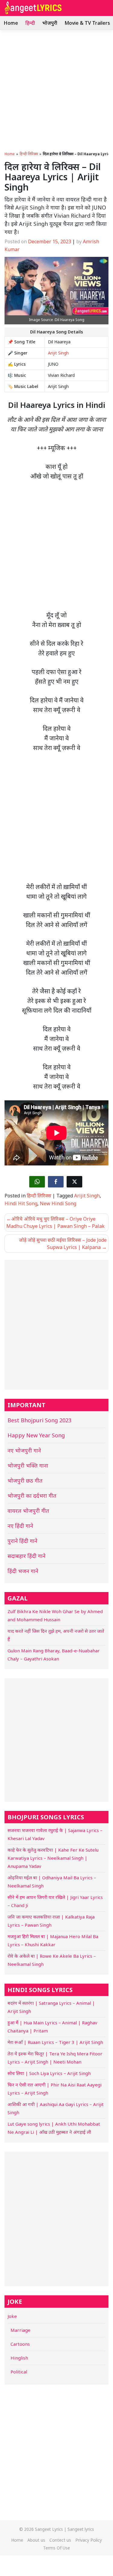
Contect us (60, 2540)
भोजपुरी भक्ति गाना (28, 1465)
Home (11, 23)
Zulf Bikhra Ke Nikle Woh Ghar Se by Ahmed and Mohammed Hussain (55, 1615)
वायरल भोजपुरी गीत (28, 1511)
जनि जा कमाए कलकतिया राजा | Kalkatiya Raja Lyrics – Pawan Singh (51, 1921)
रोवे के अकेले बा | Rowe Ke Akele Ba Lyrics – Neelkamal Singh (52, 1960)
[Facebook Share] (56, 1182)
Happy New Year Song (36, 1435)
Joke (12, 2316)
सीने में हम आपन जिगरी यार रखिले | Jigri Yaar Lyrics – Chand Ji (55, 1901)
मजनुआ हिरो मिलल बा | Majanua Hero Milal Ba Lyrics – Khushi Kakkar (53, 1940)
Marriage (20, 2330)
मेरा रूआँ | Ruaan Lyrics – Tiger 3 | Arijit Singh (55, 2042)
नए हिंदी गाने (20, 1526)
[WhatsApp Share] (37, 1182)
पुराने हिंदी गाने (22, 1541)
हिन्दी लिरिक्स (29, 154)
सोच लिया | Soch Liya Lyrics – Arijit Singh (49, 2073)
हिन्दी (30, 23)
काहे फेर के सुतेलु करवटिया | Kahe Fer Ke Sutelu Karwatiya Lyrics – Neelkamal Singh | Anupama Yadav (53, 1858)
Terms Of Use (56, 2548)
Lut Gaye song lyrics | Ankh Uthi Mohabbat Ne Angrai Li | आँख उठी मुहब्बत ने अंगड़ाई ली (54, 2128)
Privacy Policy (89, 2540)
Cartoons (20, 2344)
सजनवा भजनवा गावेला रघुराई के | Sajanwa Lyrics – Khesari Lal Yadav (55, 1834)
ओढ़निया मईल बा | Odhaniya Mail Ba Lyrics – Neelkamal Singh (52, 1882)
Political (19, 2372)
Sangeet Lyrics (49, 2529)
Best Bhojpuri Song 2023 (39, 1420)
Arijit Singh (58, 353)
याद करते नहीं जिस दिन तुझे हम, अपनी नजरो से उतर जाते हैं (56, 1635)
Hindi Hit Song (21, 1203)
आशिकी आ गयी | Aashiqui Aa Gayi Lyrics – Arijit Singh (56, 2108)
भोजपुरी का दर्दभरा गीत (32, 1496)
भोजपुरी (50, 23)
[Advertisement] (56, 89)
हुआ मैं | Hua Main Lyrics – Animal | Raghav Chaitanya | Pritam (52, 2027)
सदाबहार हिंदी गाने (27, 1556)
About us (36, 2540)
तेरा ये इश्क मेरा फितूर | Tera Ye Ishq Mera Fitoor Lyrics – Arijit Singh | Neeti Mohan (55, 2058)
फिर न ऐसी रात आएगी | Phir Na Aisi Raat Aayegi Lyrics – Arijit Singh (55, 2089)
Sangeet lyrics (81, 2529)
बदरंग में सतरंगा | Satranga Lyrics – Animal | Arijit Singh (51, 2007)
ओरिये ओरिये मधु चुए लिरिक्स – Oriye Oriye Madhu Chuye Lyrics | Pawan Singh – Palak (55, 1222)
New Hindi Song (58, 1203)
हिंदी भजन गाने (23, 1571)
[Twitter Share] (74, 1182)
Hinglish (19, 2358)
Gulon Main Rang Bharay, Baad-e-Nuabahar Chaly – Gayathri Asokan (54, 1655)
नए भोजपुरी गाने (24, 1450)
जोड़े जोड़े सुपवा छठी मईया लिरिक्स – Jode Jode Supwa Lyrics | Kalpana (63, 1244)
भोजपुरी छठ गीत (25, 1480)
